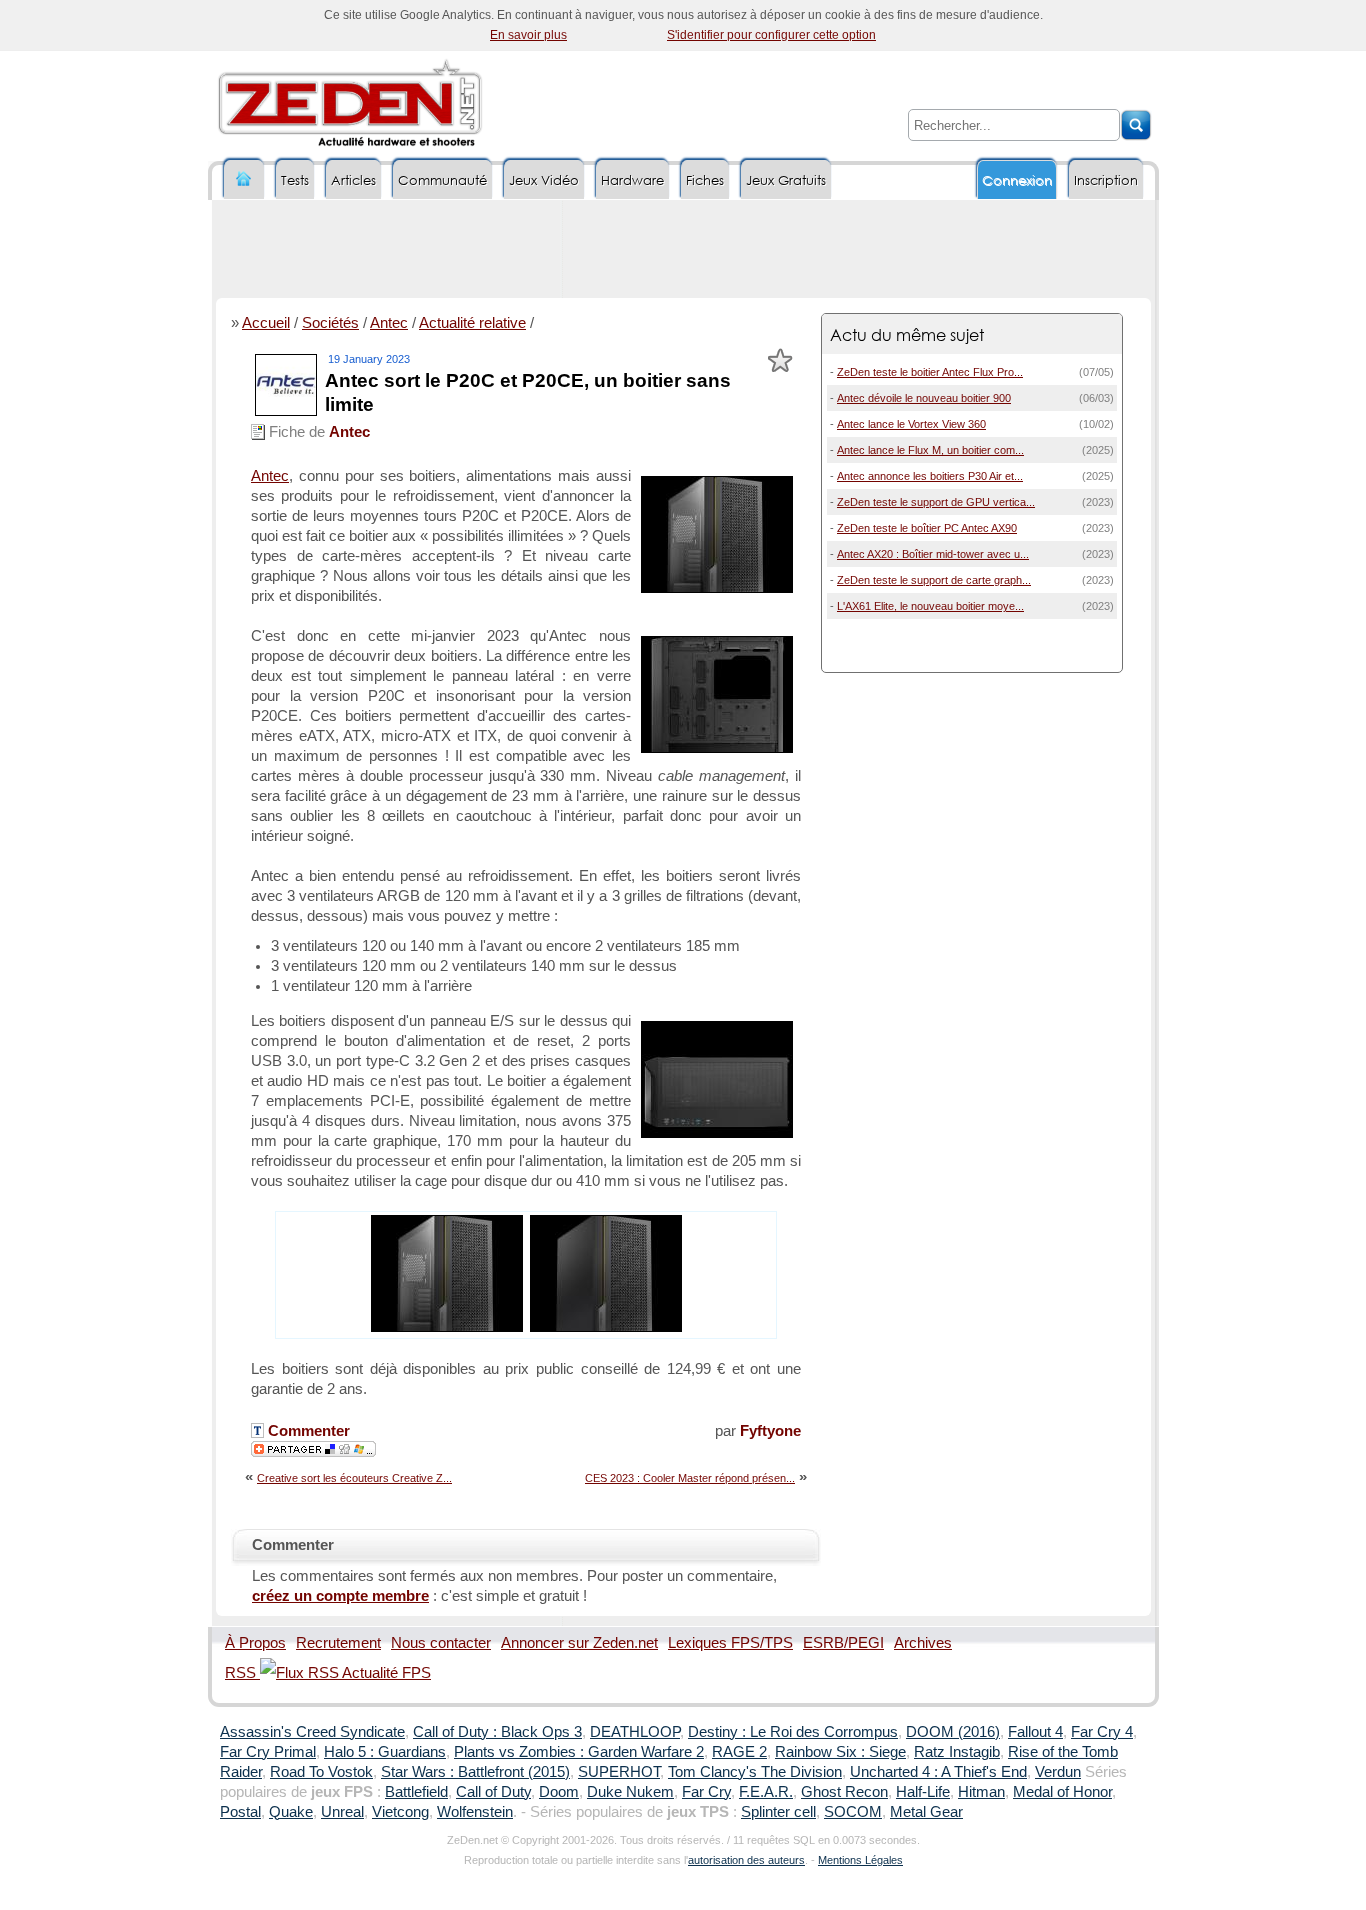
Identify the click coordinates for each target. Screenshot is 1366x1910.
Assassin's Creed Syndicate (312, 1732)
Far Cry (706, 1792)
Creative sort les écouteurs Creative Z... (354, 1478)
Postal (240, 1812)
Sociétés (330, 323)
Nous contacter (441, 1643)
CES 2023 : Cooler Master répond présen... (690, 1478)
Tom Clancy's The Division (755, 1772)
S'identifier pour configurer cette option (771, 35)
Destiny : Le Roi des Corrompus (793, 1732)
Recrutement (338, 1643)
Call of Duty (493, 1792)
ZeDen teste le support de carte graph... (934, 580)
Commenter (307, 1431)
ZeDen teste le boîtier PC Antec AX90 (927, 528)
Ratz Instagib (957, 1752)
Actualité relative (472, 323)
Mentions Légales (860, 1860)
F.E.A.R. (766, 1792)
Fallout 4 (1035, 1732)
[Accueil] (244, 179)
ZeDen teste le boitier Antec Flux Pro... (930, 372)
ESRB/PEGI (843, 1643)
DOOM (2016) (953, 1732)
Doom (559, 1792)
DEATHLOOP (635, 1732)
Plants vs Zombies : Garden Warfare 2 (579, 1752)
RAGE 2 (739, 1752)
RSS (242, 1673)
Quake (291, 1812)
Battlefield (416, 1792)
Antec (389, 323)
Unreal (342, 1812)
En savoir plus (528, 35)
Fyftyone (770, 1431)
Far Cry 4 (1102, 1732)
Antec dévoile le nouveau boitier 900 (924, 398)
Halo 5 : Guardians (385, 1752)
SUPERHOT (619, 1772)
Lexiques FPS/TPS (730, 1643)
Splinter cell (778, 1812)
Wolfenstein (475, 1812)
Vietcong (400, 1812)
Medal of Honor (1062, 1792)
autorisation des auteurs (746, 1860)
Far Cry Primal (268, 1752)
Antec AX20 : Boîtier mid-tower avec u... (933, 554)
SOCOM (853, 1812)
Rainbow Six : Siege (840, 1752)
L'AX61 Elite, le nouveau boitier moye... (930, 606)
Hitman (981, 1792)
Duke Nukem (630, 1792)
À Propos (255, 1643)
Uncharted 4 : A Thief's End (938, 1772)
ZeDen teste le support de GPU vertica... (936, 502)
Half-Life (923, 1792)
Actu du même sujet (907, 334)
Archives (923, 1643)
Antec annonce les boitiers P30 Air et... (930, 476)
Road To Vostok (321, 1772)
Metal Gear (926, 1812)
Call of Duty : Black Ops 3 (497, 1732)
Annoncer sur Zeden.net (579, 1643)
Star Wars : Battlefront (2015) (475, 1772)
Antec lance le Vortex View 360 (911, 424)
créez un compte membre (340, 1596)
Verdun (1058, 1772)
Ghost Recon (844, 1792)
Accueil (266, 323)
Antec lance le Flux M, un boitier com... (930, 450)
